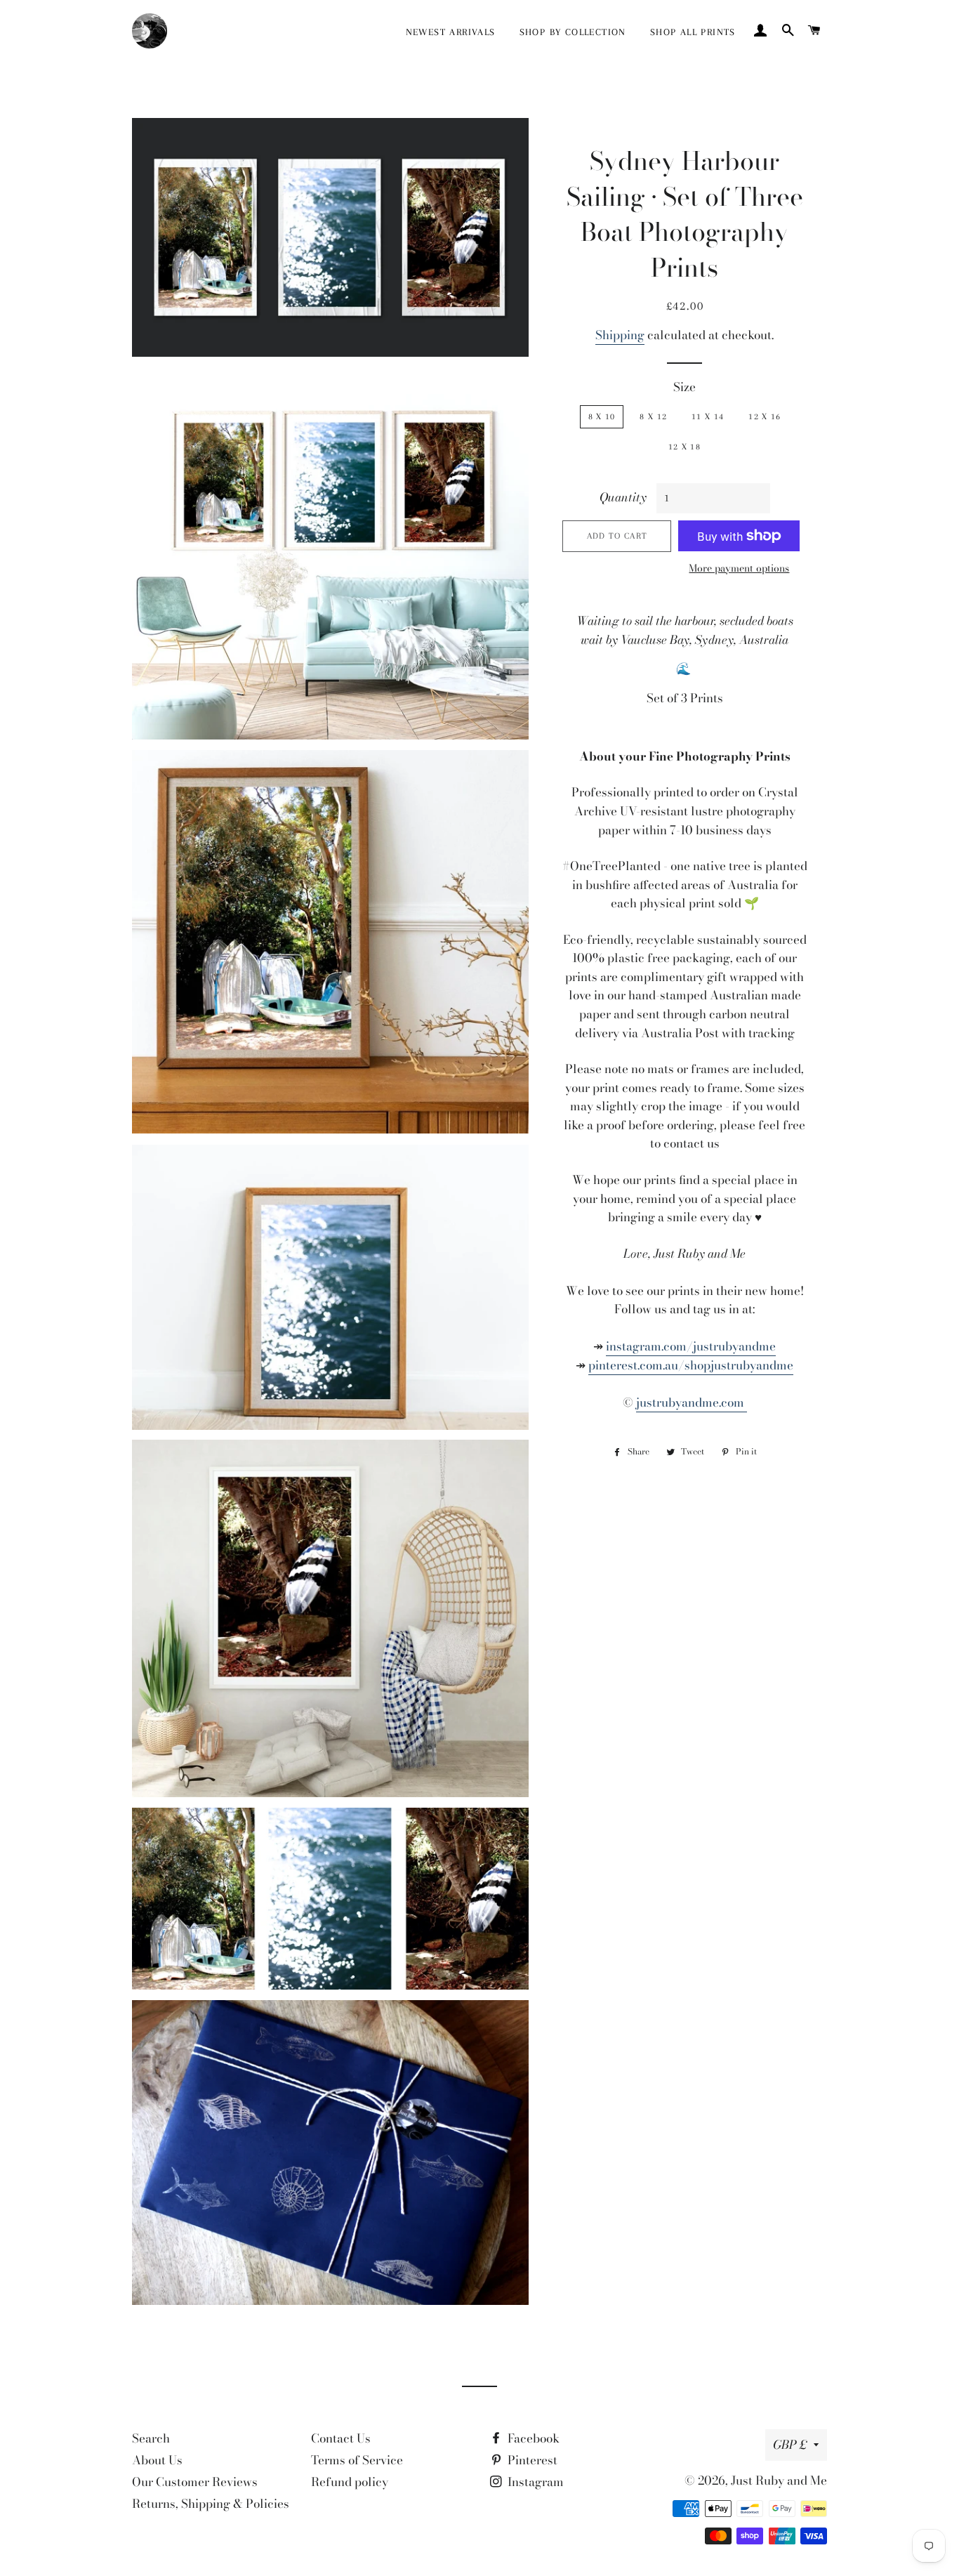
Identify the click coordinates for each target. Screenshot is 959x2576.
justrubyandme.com (692, 1402)
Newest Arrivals (451, 32)
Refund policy (350, 2482)
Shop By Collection (573, 32)
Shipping (620, 335)
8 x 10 (602, 416)
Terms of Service (357, 2460)
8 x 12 (653, 416)
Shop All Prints (693, 32)
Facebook (532, 2438)
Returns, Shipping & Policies (211, 2504)
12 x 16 (765, 416)
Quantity (623, 497)
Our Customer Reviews (195, 2482)
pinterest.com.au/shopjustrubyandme (691, 1365)
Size (684, 387)
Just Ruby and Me (779, 2480)
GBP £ (790, 2445)
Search (151, 2438)
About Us (157, 2460)
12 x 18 (684, 447)
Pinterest (531, 2460)
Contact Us (341, 2438)
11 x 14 (708, 416)
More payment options (739, 569)
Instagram (534, 2482)
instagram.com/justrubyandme (691, 1346)
